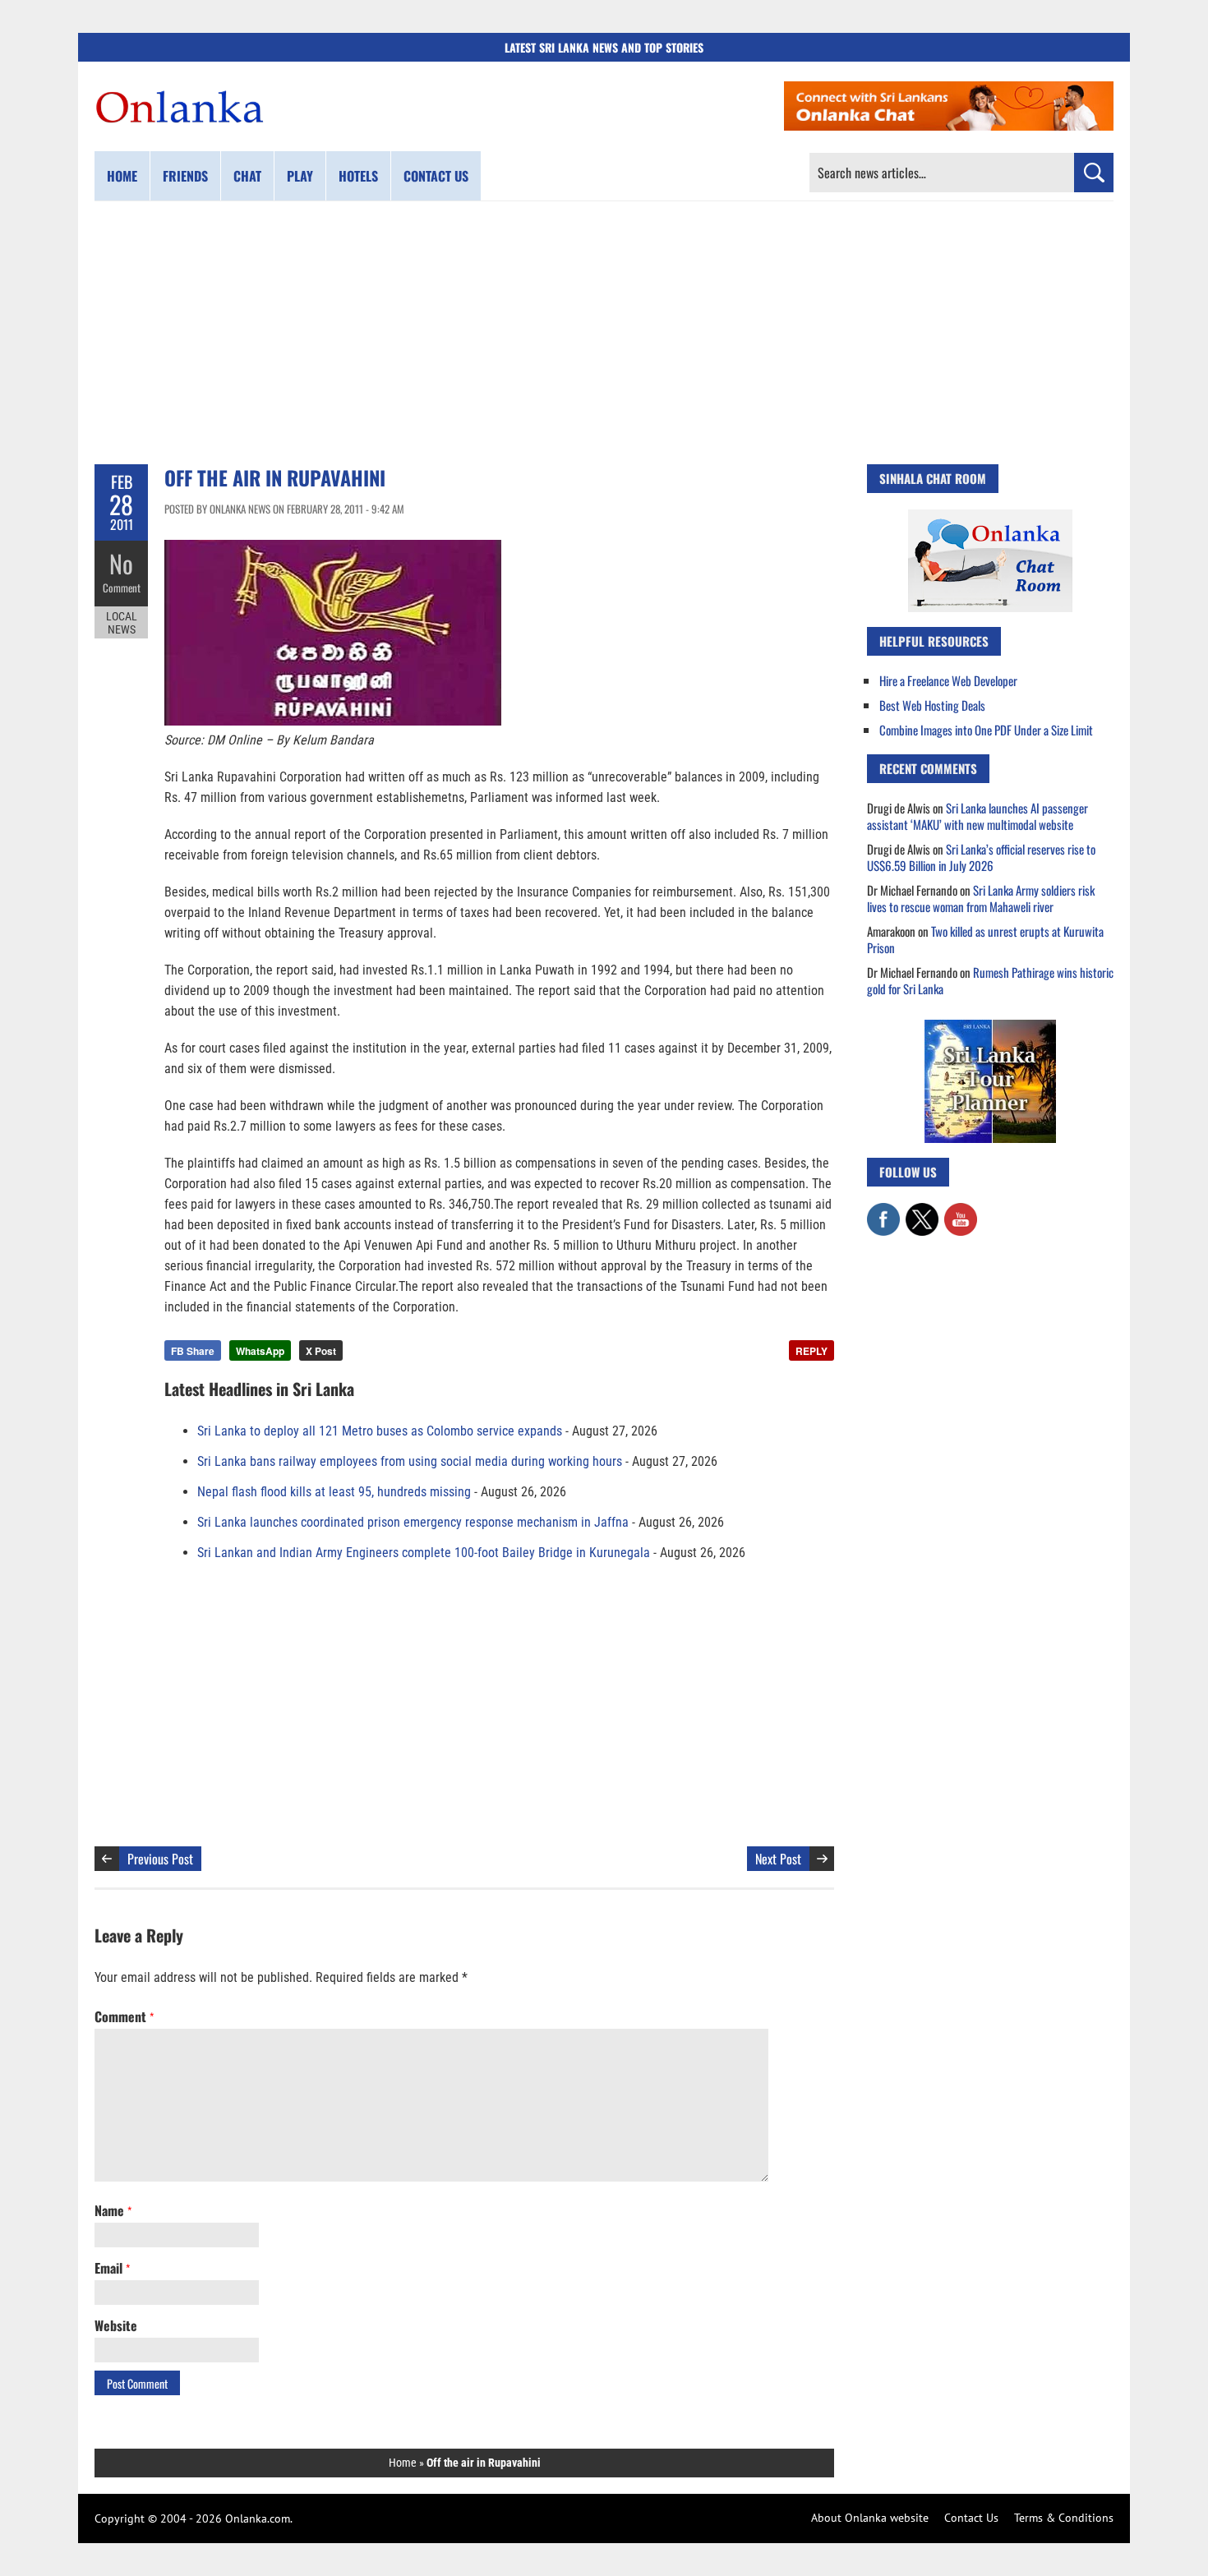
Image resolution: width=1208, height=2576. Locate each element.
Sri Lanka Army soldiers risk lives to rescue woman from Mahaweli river (981, 898)
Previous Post (160, 1859)
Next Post (778, 1859)
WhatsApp (260, 1351)
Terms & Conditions (1064, 2518)
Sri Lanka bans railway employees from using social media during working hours (410, 1461)
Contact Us (971, 2518)
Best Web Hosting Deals (932, 705)
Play (300, 176)
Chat (247, 176)
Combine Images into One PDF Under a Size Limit (986, 730)
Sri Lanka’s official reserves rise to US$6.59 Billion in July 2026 (981, 857)
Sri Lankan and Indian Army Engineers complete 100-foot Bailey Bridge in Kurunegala (424, 1553)
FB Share (193, 1351)
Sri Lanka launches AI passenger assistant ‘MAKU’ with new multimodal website (977, 816)
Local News (122, 623)
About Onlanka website (870, 2518)
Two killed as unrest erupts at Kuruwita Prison (985, 939)
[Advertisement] (604, 333)
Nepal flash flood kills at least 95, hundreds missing (334, 1492)
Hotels (358, 176)
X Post (321, 1351)
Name (113, 2210)
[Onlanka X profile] (922, 1211)
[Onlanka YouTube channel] (961, 1211)
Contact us (436, 176)
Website (116, 2325)
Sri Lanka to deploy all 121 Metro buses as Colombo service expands (380, 1431)
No (121, 563)
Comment (122, 588)
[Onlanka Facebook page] (883, 1211)
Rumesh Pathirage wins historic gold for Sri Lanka (990, 980)
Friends (185, 176)
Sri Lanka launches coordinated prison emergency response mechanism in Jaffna (413, 1522)
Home (122, 176)
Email (112, 2268)
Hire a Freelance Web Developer (948, 680)
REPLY (811, 1351)
